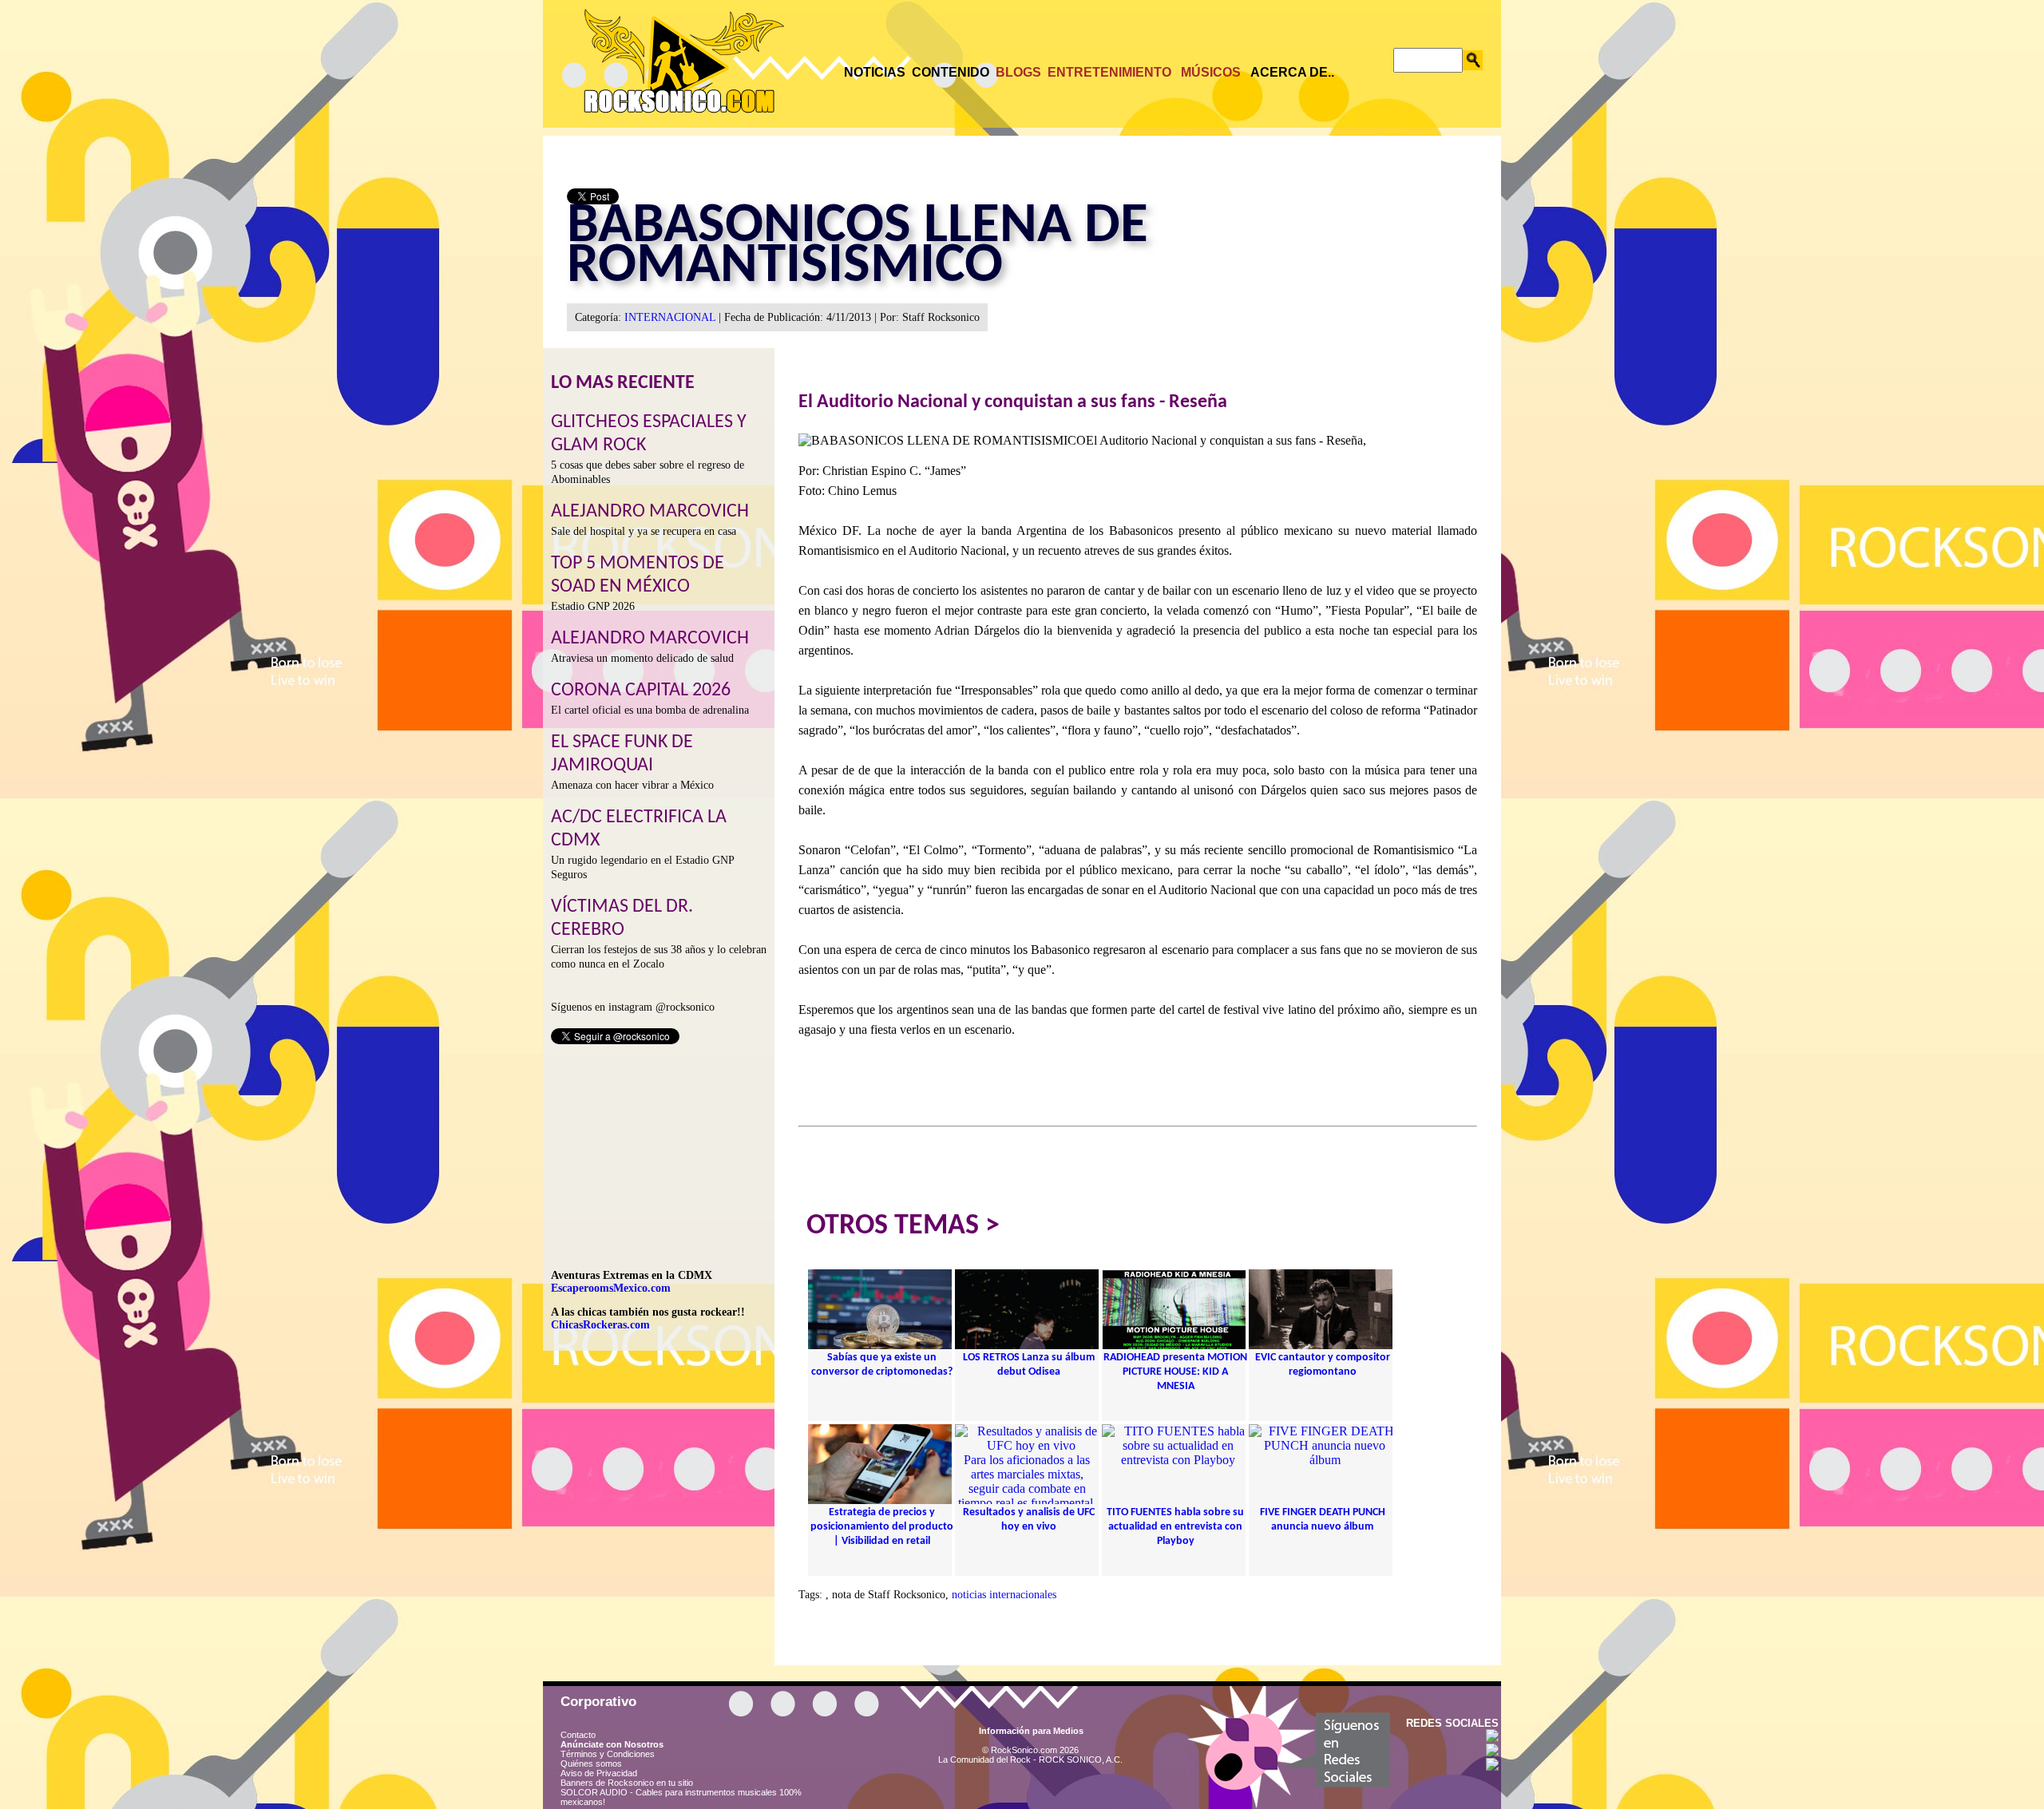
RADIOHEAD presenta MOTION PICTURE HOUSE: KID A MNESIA (1175, 1372)
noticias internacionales (1004, 1595)
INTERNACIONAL (670, 317)
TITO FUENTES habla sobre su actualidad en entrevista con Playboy (1175, 1527)
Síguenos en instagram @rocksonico (633, 1007)
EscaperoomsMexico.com (611, 1288)
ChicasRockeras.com (600, 1325)
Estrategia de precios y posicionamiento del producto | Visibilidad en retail (882, 1527)
